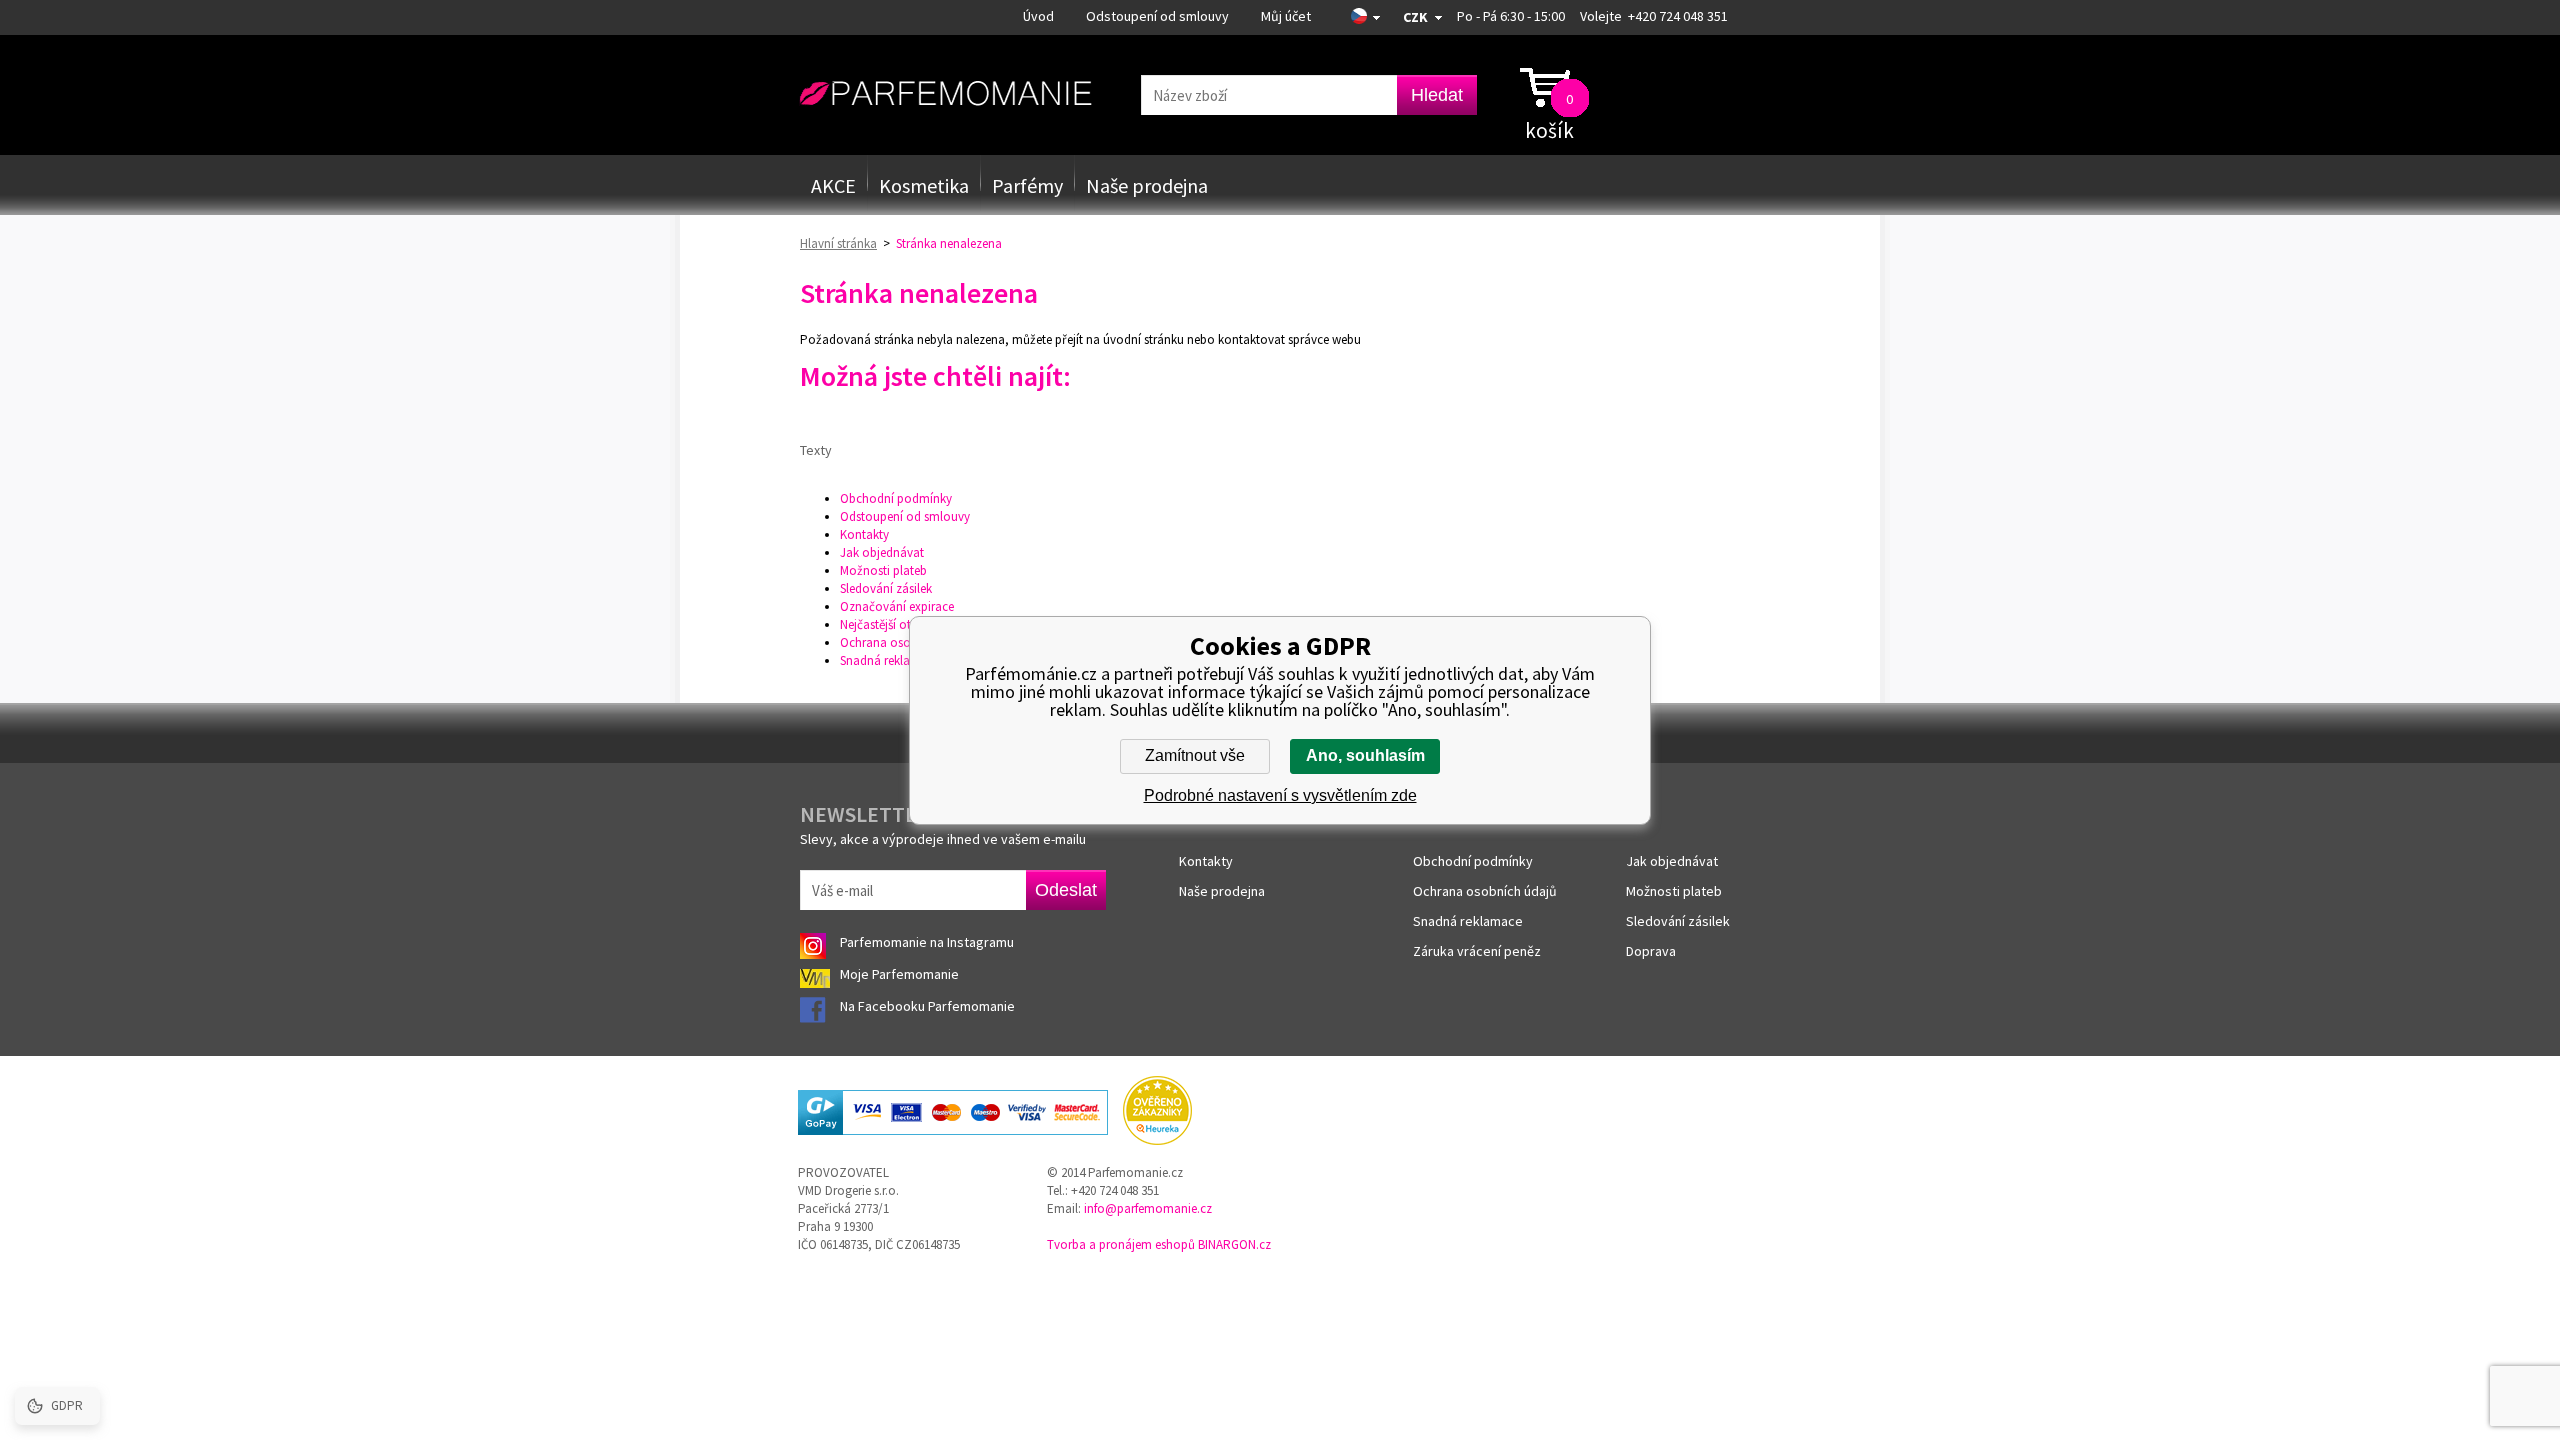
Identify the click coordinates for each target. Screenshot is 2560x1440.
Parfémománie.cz (945, 94)
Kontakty (864, 534)
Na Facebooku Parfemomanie (929, 1006)
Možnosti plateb (883, 570)
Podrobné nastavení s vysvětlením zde (1280, 795)
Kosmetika (924, 185)
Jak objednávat (882, 552)
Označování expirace (897, 606)
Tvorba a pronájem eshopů (1121, 1244)
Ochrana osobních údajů (907, 642)
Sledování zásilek (886, 588)
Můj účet (1286, 16)
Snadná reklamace (890, 660)
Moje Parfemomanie (901, 974)
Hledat (1437, 95)
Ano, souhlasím (1365, 755)
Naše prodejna (1147, 185)
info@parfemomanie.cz (1148, 1208)
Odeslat (1066, 890)
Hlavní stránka (838, 243)
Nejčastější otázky (888, 624)
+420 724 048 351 (1678, 16)
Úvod (1038, 16)
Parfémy (1027, 185)
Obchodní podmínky (896, 498)
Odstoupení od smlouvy (1157, 16)
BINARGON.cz (1234, 1244)
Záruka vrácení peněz (1477, 951)
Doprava (1651, 951)
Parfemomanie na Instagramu (927, 942)
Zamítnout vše (1195, 755)
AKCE (833, 185)
